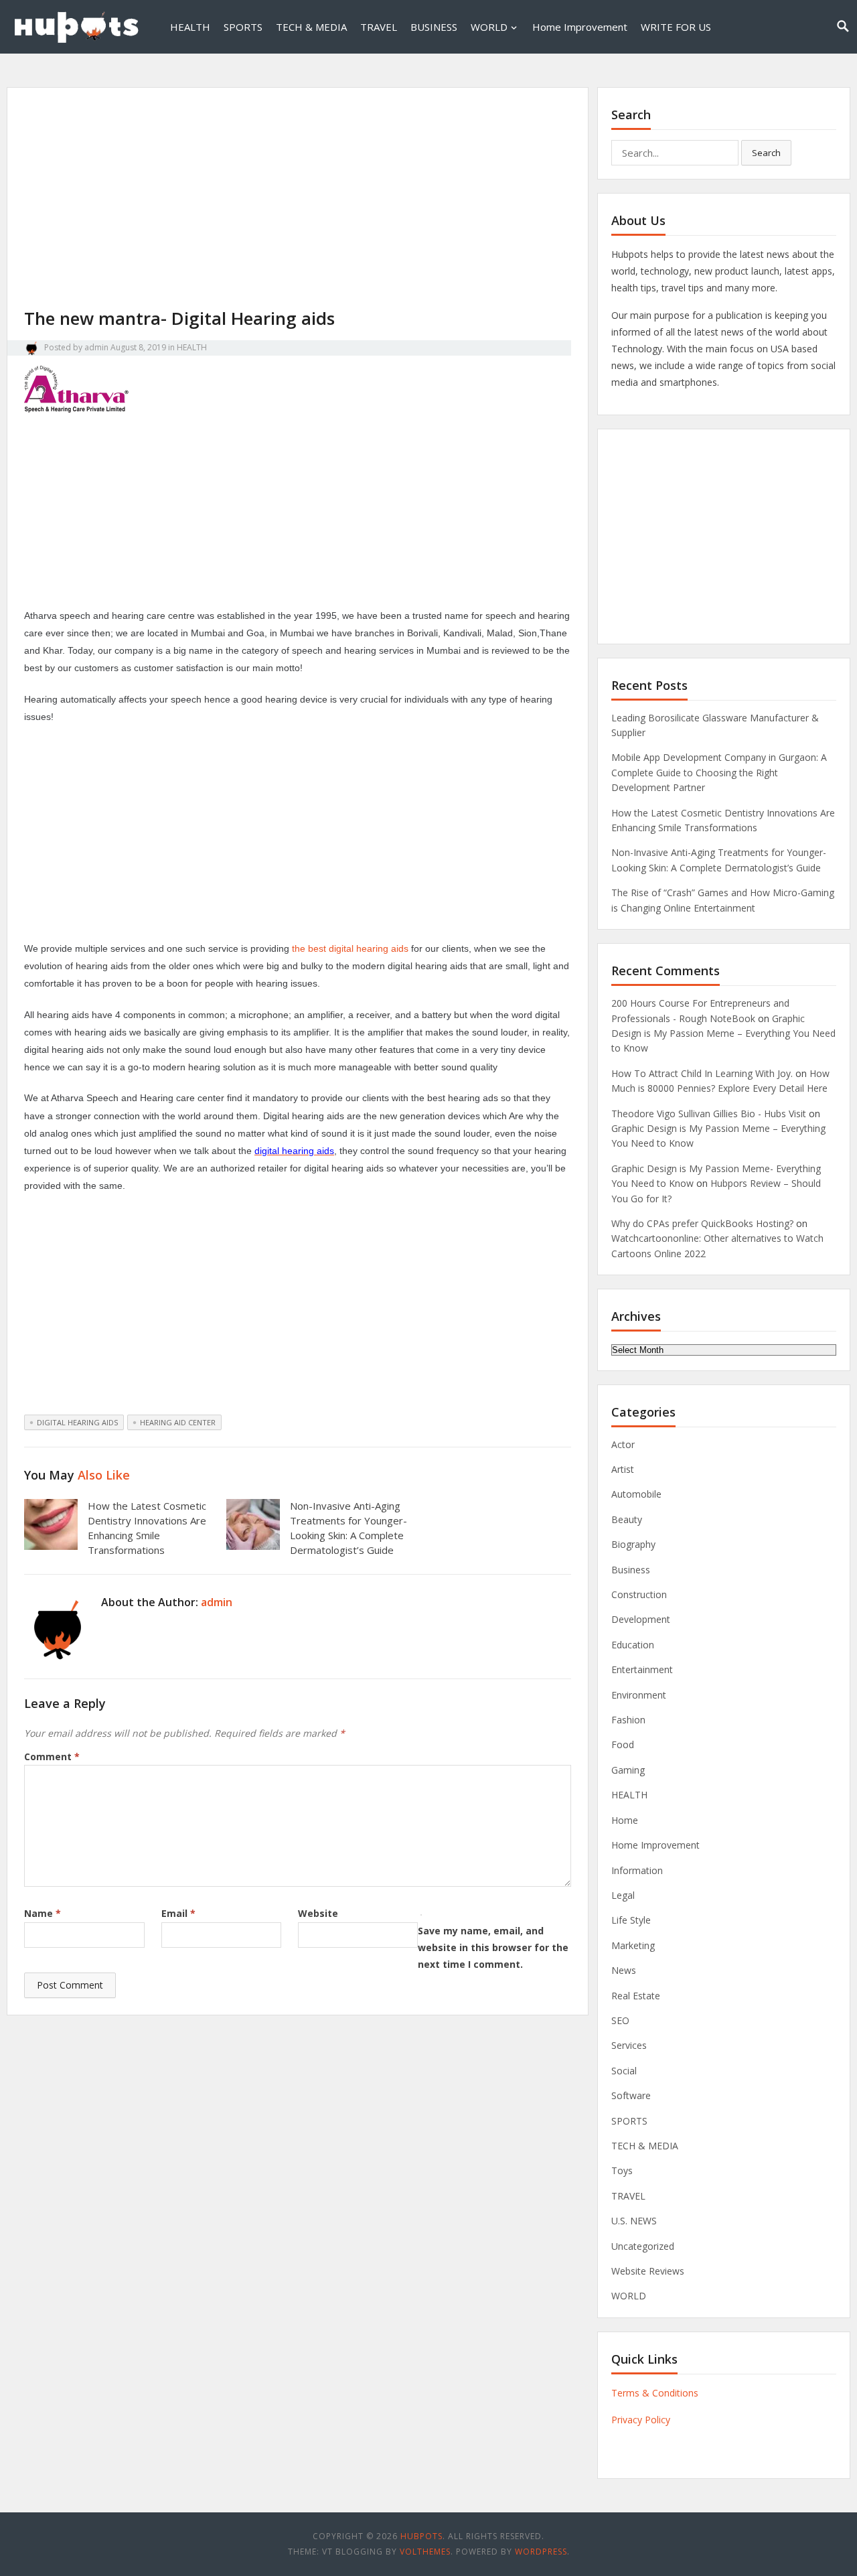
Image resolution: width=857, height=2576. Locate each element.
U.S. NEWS (634, 2221)
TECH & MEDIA (311, 27)
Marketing (633, 1945)
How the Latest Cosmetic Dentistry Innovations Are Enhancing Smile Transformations (147, 1527)
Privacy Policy (641, 2420)
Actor (623, 1444)
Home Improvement (580, 27)
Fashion (628, 1720)
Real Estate (636, 1996)
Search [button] (766, 153)
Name (43, 1913)
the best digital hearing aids (350, 948)
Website (318, 1913)
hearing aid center (178, 1422)
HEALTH (190, 27)
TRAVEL (379, 27)
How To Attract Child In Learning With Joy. (702, 1073)
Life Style (631, 1920)
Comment (52, 1757)
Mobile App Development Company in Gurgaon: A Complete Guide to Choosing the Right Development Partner (719, 772)
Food (623, 1744)
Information (637, 1870)
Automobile (636, 1494)
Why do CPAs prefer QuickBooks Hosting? (702, 1223)
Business (631, 1570)
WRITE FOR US (676, 27)
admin (96, 347)
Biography (633, 1544)
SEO (620, 2020)
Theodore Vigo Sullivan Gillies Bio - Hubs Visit (709, 1114)
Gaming (628, 1770)
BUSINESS (434, 27)
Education (633, 1645)
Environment (639, 1695)
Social (624, 2071)
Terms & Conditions (655, 2393)
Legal (623, 1895)
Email (178, 1913)
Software (631, 2095)
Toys (622, 2170)
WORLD (489, 27)
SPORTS (243, 27)
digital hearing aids (77, 1422)
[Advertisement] (298, 207)
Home (625, 1820)
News (624, 1970)
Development (641, 1619)
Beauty (627, 1519)
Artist (623, 1469)
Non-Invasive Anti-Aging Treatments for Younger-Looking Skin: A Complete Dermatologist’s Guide (348, 1527)
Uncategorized (643, 2246)
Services (629, 2045)
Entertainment (642, 1669)
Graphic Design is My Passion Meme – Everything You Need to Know (723, 1033)
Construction (639, 1594)
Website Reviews (648, 2271)
